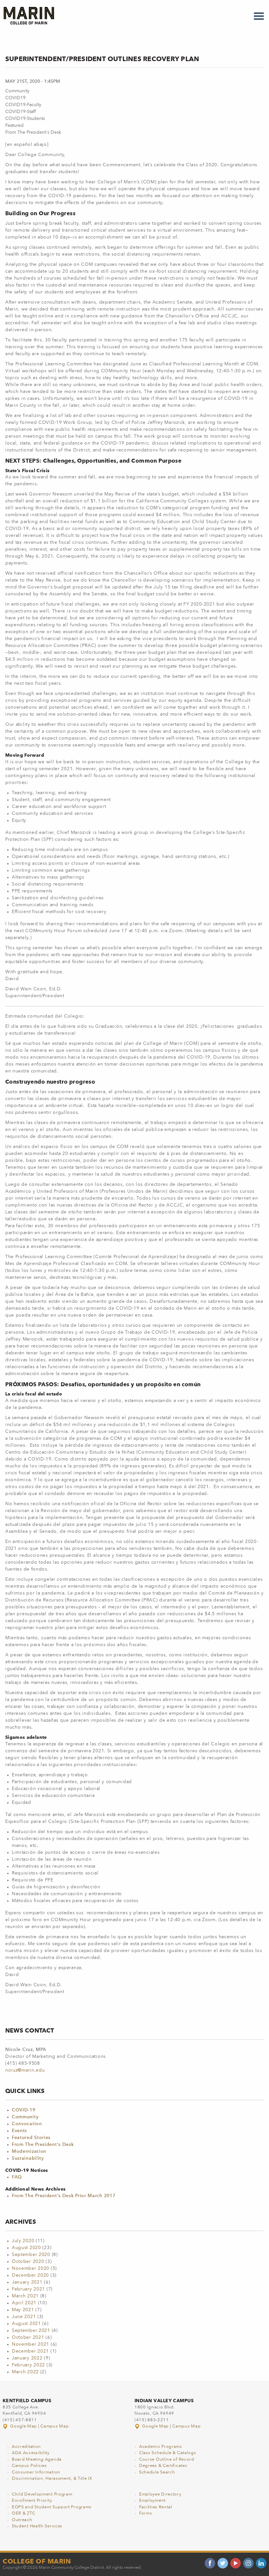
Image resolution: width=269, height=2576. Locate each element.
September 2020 (31, 2255)
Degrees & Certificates (163, 2466)
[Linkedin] (261, 2563)
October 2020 (28, 2262)
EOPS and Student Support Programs (52, 2507)
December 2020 (30, 2275)
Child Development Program (42, 2494)
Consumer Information (36, 2472)
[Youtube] (236, 2563)
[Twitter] (223, 2563)
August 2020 (26, 2248)
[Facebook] (210, 2563)
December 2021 (30, 2351)
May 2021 (23, 2310)
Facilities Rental (156, 2507)
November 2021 (31, 2344)
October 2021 (28, 2337)
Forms (146, 2513)
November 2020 (31, 2268)
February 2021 (28, 2289)
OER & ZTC (23, 2513)
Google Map (24, 2426)
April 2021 (24, 2303)
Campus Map (54, 2426)
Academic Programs (161, 2447)
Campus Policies (29, 2466)
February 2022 (28, 2365)
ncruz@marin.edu (25, 2070)
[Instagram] (248, 2563)
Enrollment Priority (32, 2501)
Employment (152, 2501)
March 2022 (25, 2372)
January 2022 (27, 2358)
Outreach (22, 2520)
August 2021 (26, 2324)
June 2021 (24, 2317)
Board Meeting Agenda (37, 2460)
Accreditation (26, 2447)
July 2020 (23, 2241)
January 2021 (27, 2282)
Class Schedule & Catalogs (168, 2453)
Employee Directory (160, 2494)
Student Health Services (37, 2526)
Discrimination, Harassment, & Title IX (52, 2479)
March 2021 (25, 2296)
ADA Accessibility (31, 2453)
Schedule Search (157, 2472)
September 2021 (31, 2331)
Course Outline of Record (167, 2460)
